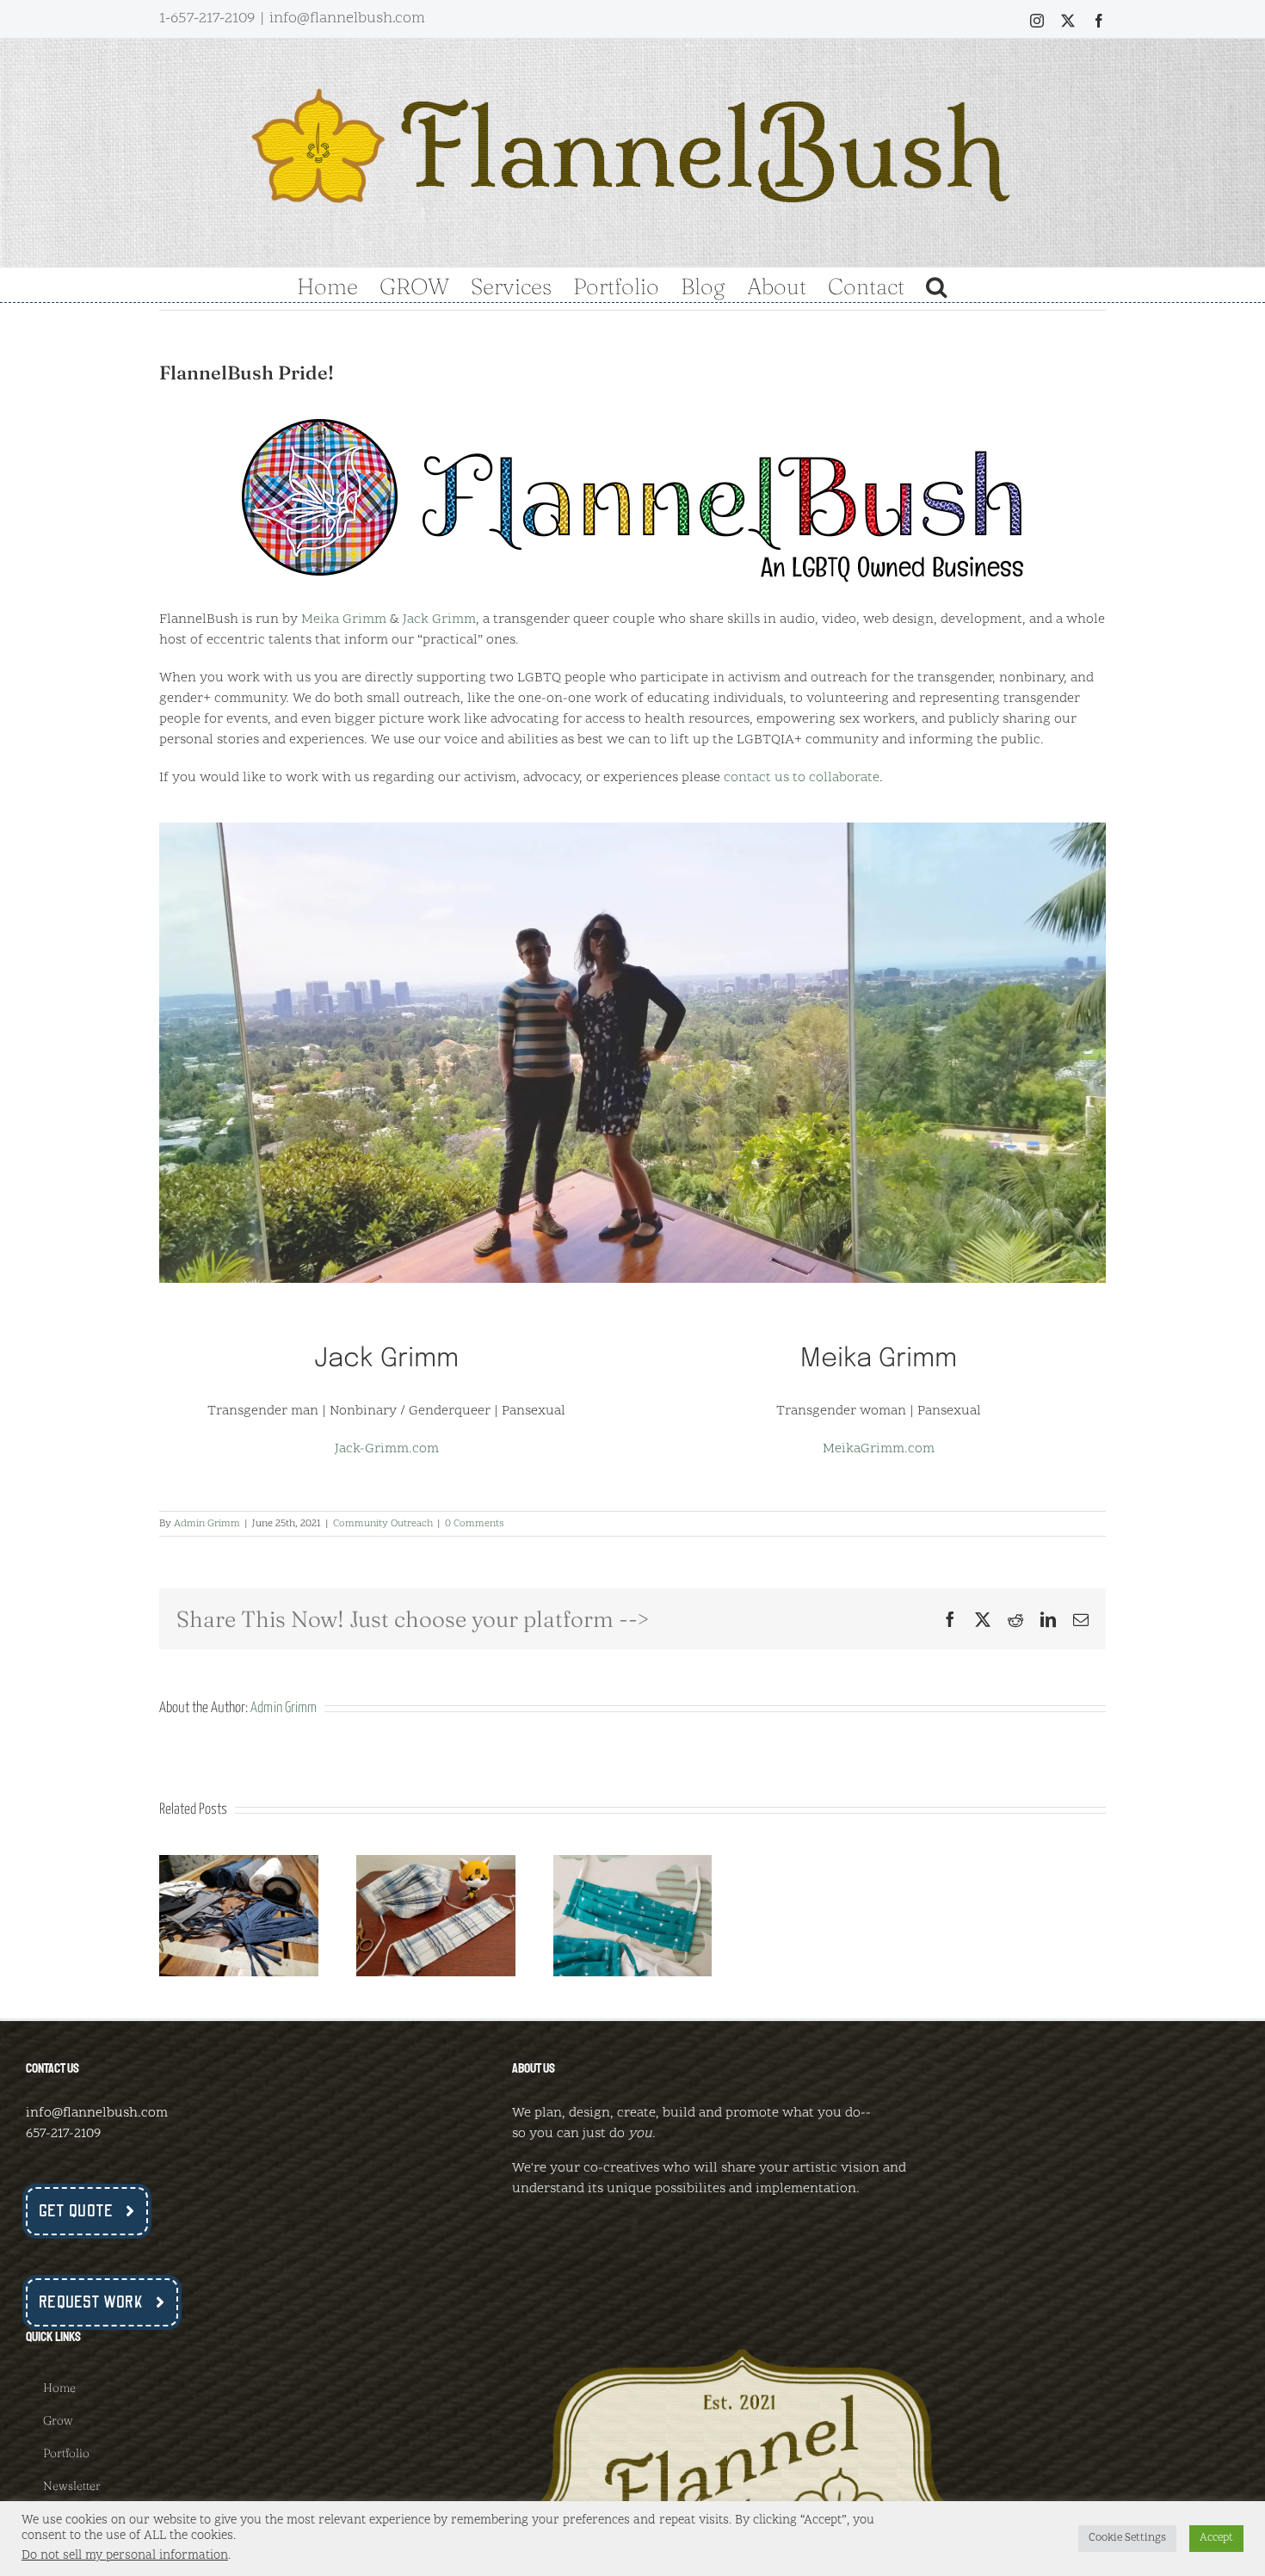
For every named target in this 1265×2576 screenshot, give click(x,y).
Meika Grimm (344, 619)
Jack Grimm (439, 619)
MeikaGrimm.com (879, 1449)
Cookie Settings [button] (1127, 2538)
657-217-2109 (63, 2134)
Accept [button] (1216, 2538)
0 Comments (475, 1524)
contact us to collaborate (802, 778)
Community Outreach (383, 1524)
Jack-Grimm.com (387, 1449)
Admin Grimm (207, 1524)
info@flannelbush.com (347, 18)
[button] (936, 285)
